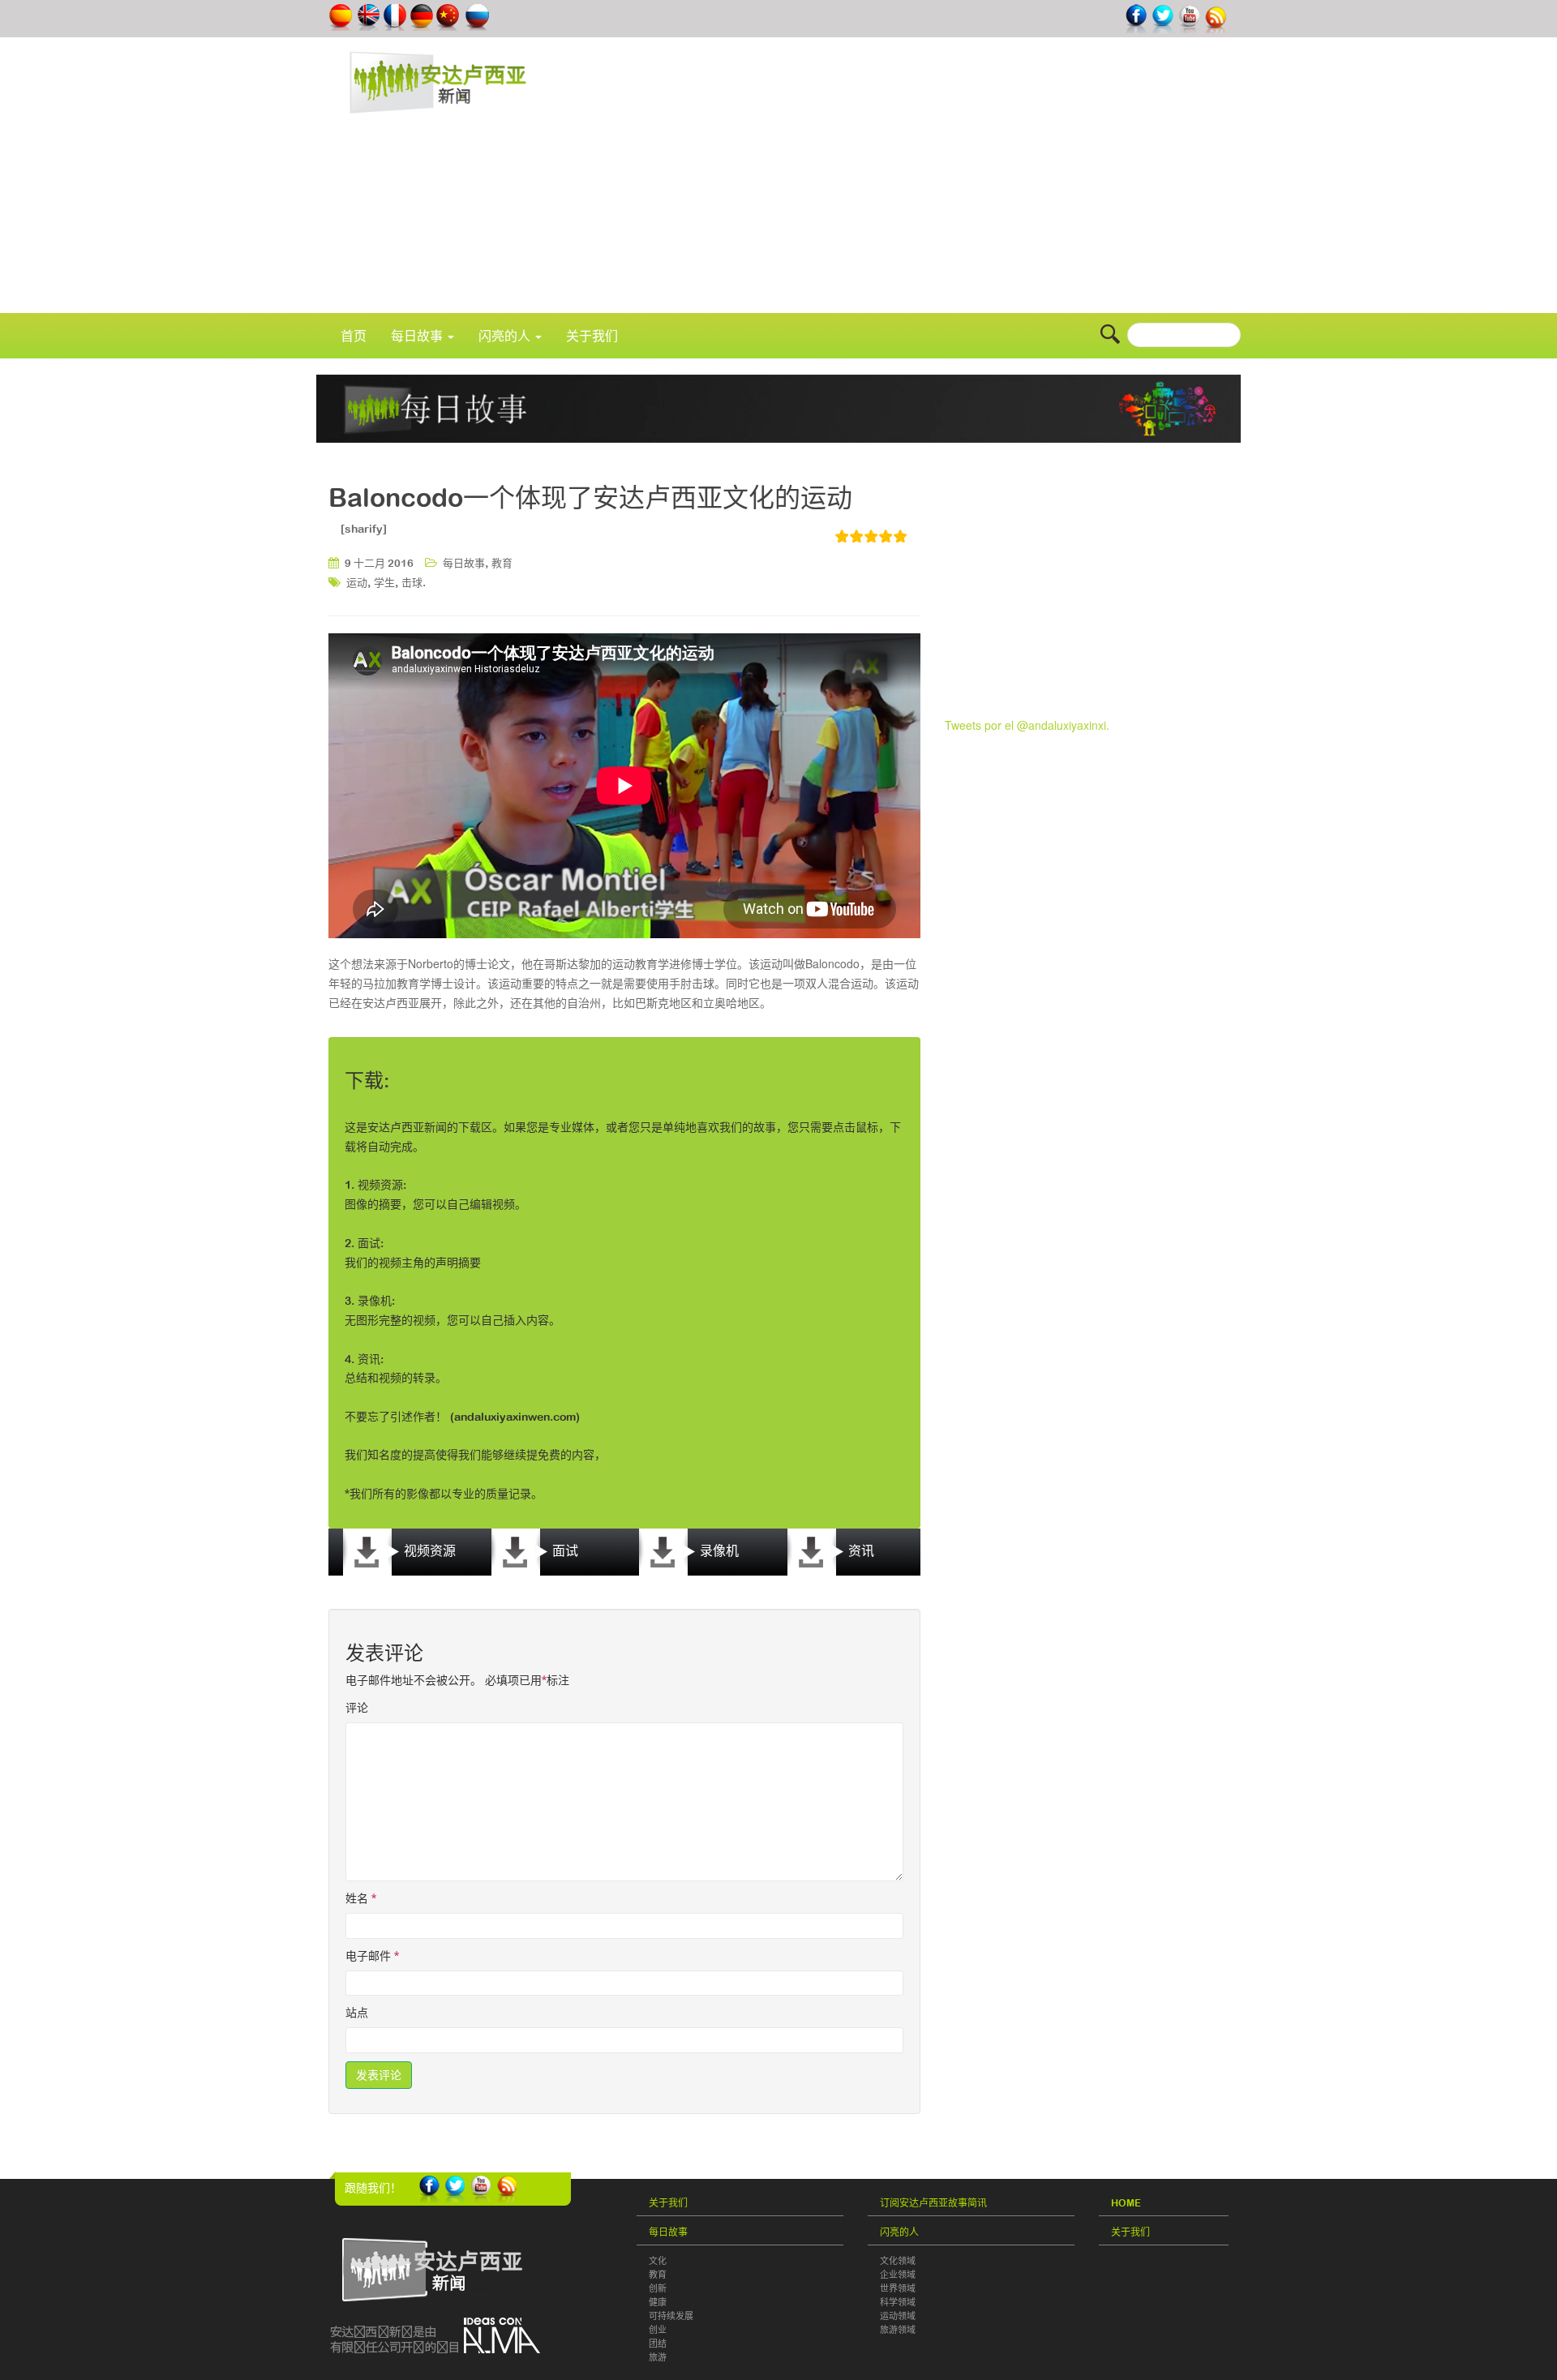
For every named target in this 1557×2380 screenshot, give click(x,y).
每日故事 (418, 336)
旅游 (658, 2357)
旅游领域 (898, 2330)
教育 (502, 563)
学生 (384, 583)
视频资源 (428, 1550)
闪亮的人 (506, 336)
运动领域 (898, 2316)
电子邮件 (372, 1956)
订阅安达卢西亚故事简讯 (933, 2203)
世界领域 (898, 2288)
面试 (564, 1550)
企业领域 (898, 2275)
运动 (357, 583)
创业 (658, 2330)
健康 (658, 2302)
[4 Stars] (886, 536)
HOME (1126, 2203)
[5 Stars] (901, 536)
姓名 (361, 1898)
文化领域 (898, 2261)
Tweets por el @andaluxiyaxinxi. (1027, 725)
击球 (412, 583)
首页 (354, 336)
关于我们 (592, 336)
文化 (658, 2261)
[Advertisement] (971, 183)
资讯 (860, 1550)
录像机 (718, 1550)
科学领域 (898, 2302)
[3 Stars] (872, 536)
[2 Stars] (857, 536)
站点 (357, 2013)
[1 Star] (843, 536)
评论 (357, 1708)
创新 (658, 2288)
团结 (658, 2344)
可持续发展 (671, 2316)
